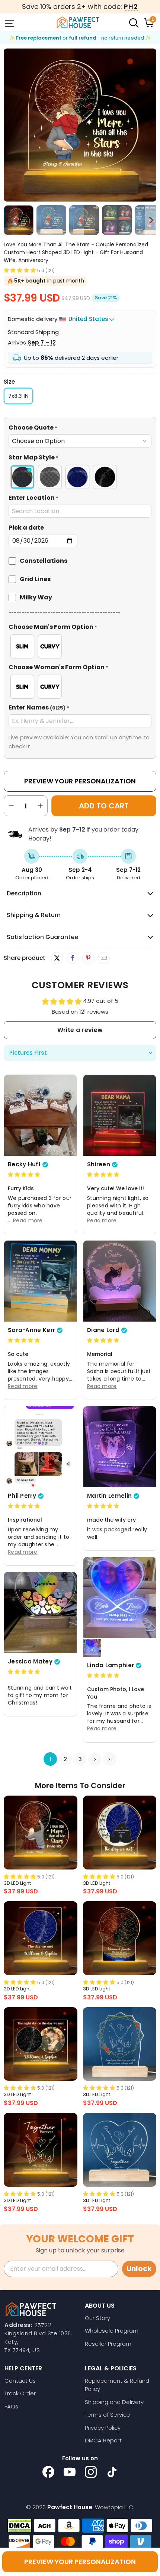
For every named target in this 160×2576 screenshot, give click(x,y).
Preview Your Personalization (80, 781)
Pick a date (26, 528)
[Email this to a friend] (104, 958)
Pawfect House (70, 2507)
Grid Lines (35, 579)
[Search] (133, 22)
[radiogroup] (80, 477)
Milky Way (36, 597)
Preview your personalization (80, 2562)
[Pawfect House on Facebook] (48, 2472)
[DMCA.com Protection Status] (20, 2526)
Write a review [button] (80, 1030)
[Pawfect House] (78, 22)
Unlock (139, 2269)
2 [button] (65, 1759)
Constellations (44, 561)
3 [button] (80, 1759)
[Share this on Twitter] (57, 958)
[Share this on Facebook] (72, 958)
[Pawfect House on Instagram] (91, 2472)
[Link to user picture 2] (92, 1648)
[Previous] (9, 125)
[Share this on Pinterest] (88, 958)
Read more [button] (28, 1220)
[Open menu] (9, 22)
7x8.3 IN (18, 396)
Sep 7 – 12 (42, 342)
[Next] (151, 125)
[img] (24, 1174)
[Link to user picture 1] (40, 1115)
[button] (20, 270)
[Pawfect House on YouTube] (70, 2472)
